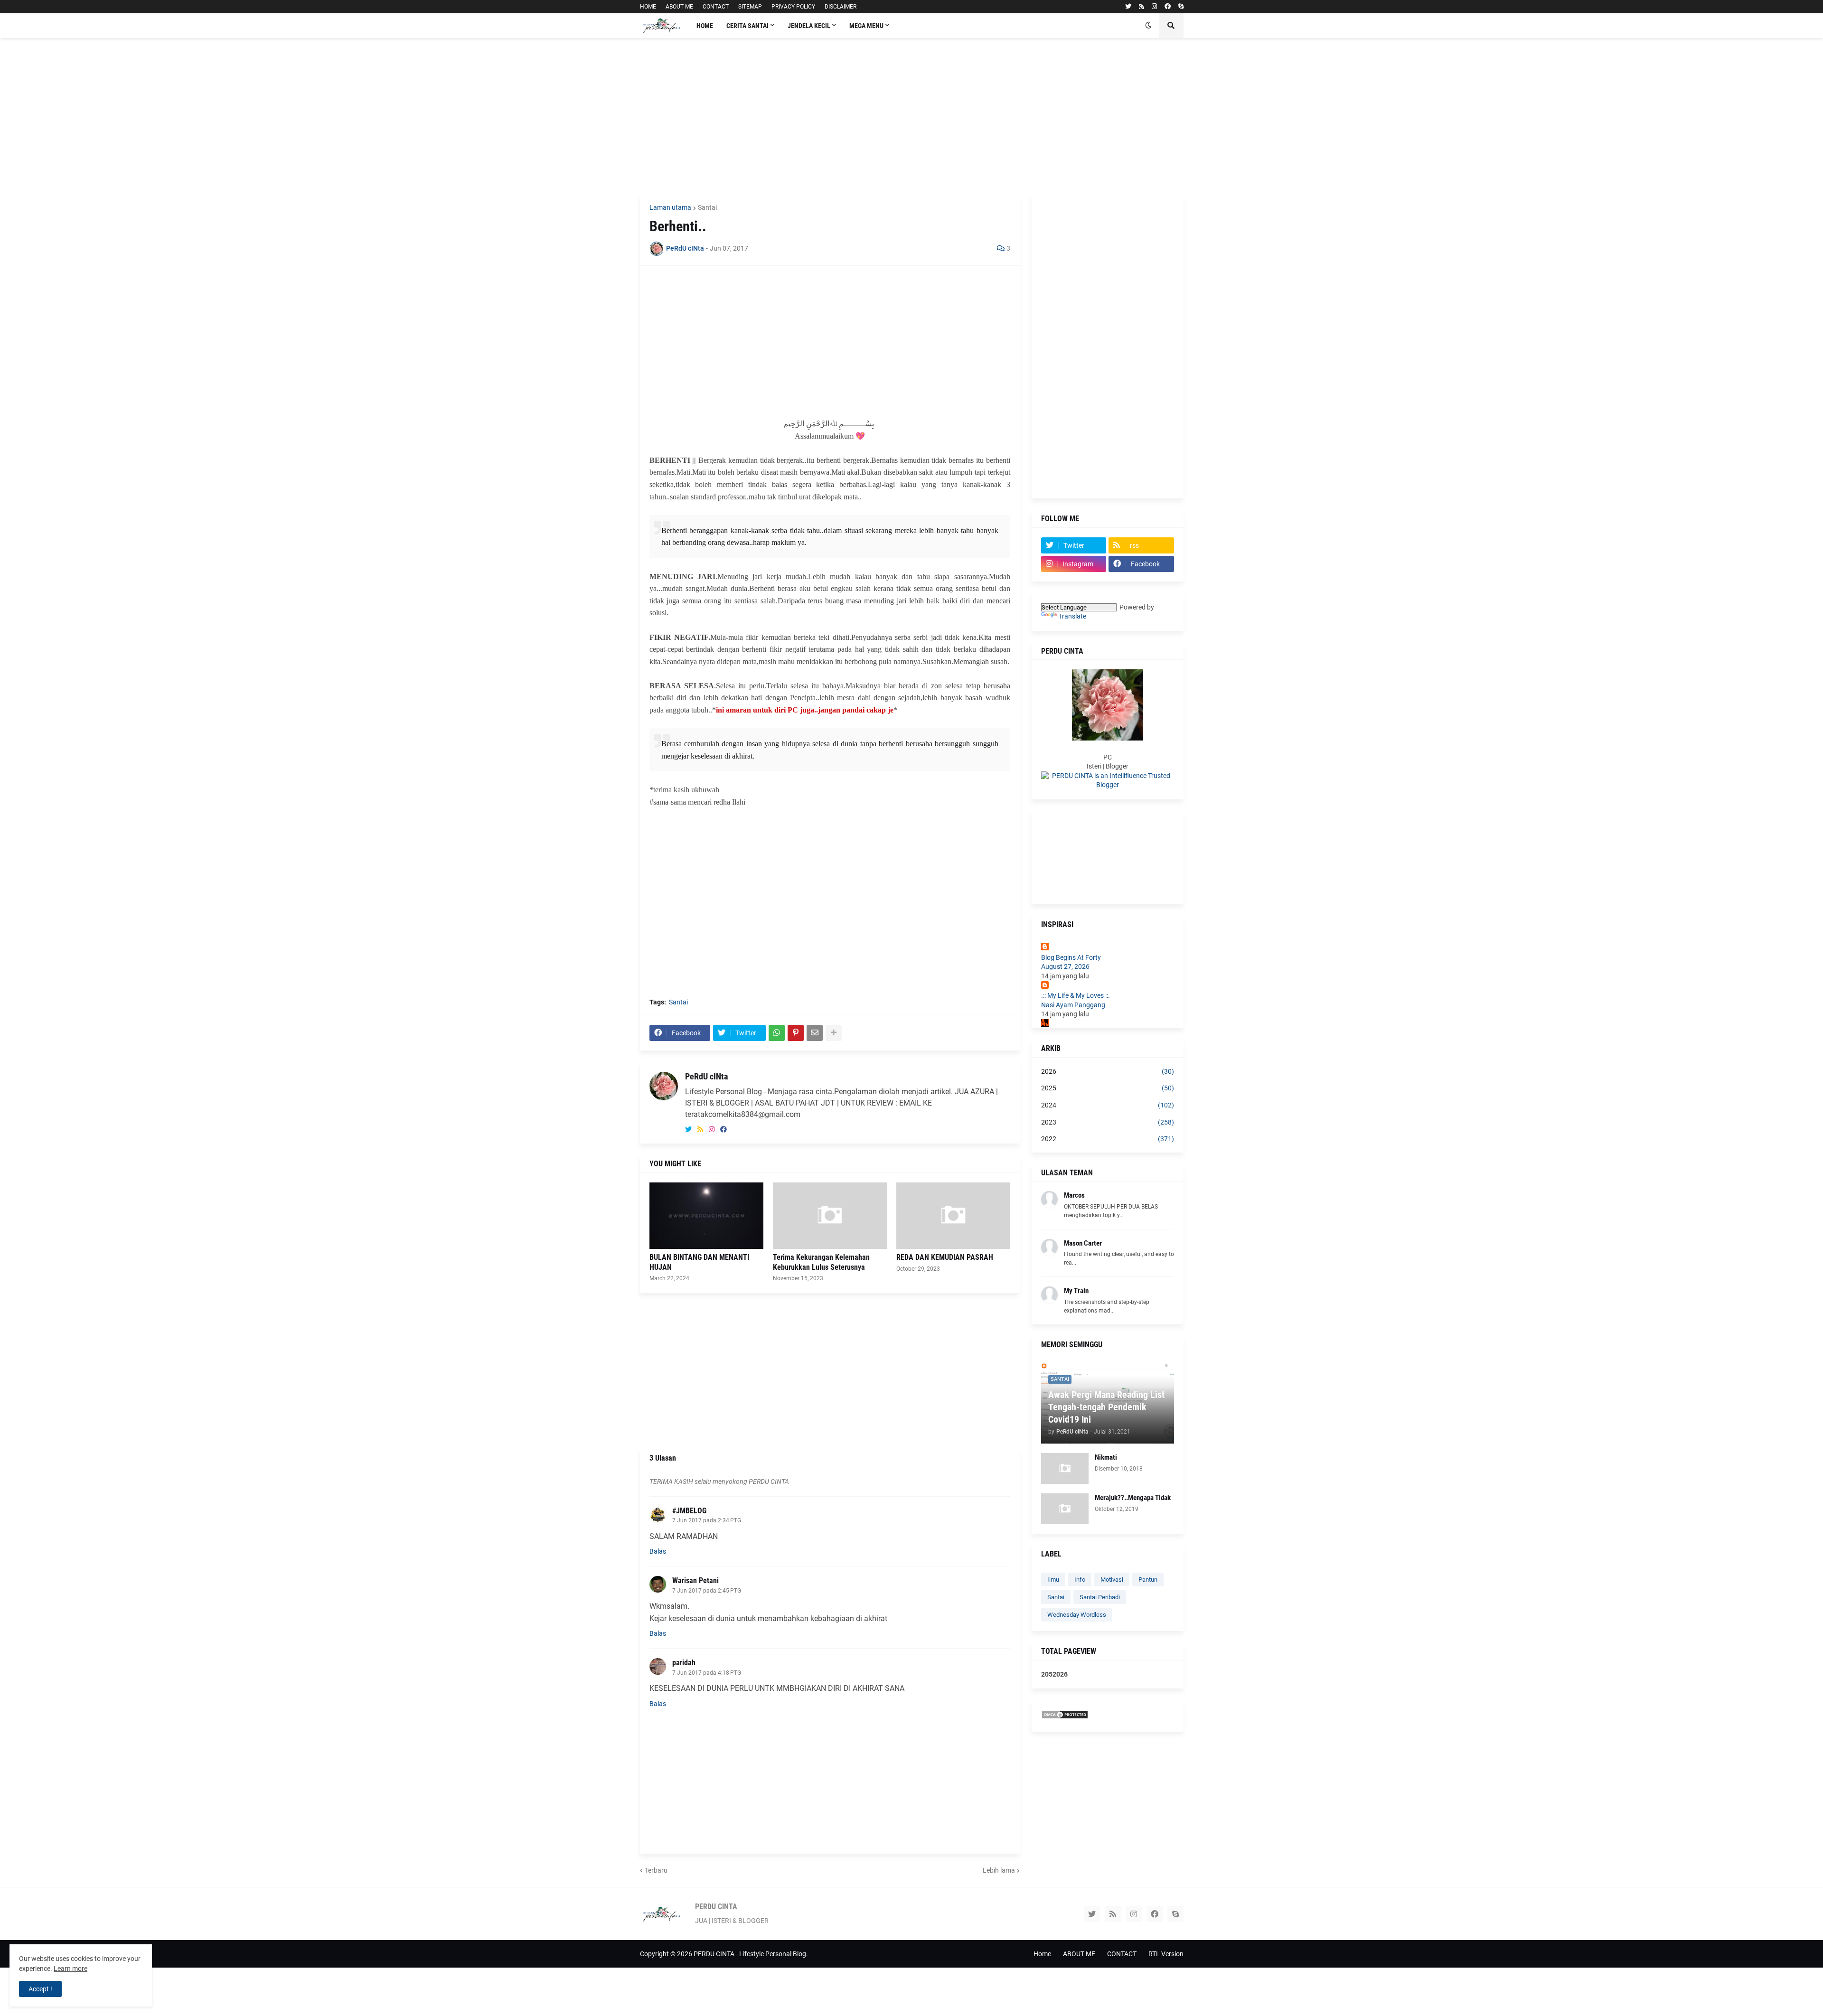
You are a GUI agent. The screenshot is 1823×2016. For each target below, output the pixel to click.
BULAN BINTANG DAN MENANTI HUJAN (699, 1262)
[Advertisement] (912, 116)
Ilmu (1053, 1580)
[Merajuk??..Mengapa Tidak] (1065, 1509)
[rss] (1142, 7)
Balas (658, 1551)
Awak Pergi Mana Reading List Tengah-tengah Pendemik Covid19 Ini (1106, 1407)
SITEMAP (750, 7)
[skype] (1181, 7)
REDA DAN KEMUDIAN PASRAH (945, 1257)
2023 (1108, 1122)
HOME (648, 7)
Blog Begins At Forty (1071, 957)
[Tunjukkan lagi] (834, 1033)
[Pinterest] (796, 1033)
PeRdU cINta (706, 1076)
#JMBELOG (689, 1511)
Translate (1072, 616)
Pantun (1148, 1580)
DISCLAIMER (841, 7)
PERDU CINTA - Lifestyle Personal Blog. (751, 1954)
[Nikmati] (1065, 1468)
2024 (1108, 1105)
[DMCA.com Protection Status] (1065, 1717)
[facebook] (1168, 7)
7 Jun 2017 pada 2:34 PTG (707, 1520)
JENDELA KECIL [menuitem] (809, 26)
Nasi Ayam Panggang (1073, 1005)
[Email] (815, 1033)
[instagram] (1154, 7)
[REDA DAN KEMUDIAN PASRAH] (953, 1216)
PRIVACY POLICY (793, 7)
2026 (1108, 1071)
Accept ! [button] (40, 1989)
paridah (684, 1663)
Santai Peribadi (1100, 1597)
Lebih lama (999, 1870)
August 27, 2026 (1065, 966)
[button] (1148, 26)
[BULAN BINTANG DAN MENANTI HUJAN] (706, 1216)
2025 (1108, 1088)
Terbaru (656, 1870)
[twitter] (1128, 7)
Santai (707, 207)
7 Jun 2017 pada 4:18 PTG (707, 1673)
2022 (1108, 1139)
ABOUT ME (679, 7)
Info (1080, 1580)
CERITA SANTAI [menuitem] (747, 26)
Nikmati (1106, 1457)
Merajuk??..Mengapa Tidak (1133, 1498)
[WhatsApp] (777, 1033)
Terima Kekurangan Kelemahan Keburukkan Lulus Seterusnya (821, 1262)
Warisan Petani (695, 1580)
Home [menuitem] (705, 26)
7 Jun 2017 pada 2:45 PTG (707, 1591)
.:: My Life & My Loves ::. (1076, 995)
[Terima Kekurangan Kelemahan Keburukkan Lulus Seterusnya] (830, 1216)
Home (1042, 1954)
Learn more (70, 1969)
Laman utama (670, 207)
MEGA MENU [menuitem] (866, 26)
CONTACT (716, 7)
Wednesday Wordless (1077, 1615)
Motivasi (1112, 1580)
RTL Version (1166, 1954)
